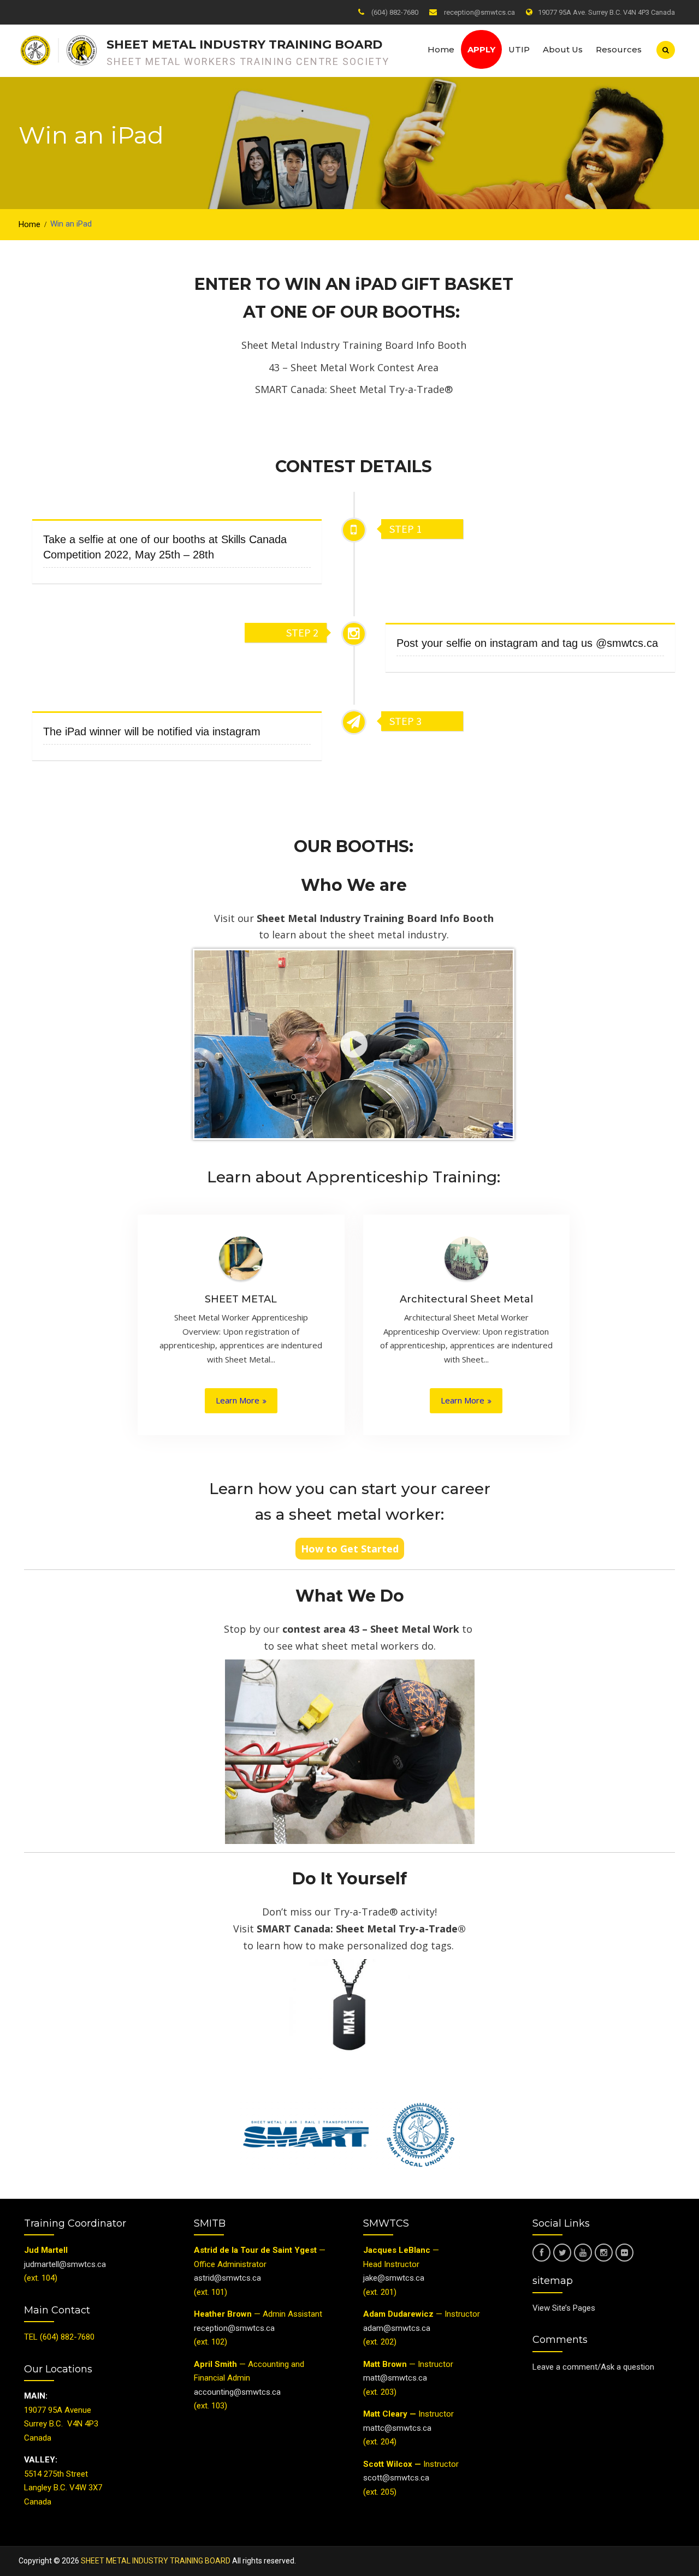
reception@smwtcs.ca (479, 12)
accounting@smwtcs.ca (237, 2392)
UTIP (519, 49)
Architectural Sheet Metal (466, 1299)
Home (441, 49)
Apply (481, 49)
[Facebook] (541, 2253)
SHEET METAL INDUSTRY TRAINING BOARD (244, 44)
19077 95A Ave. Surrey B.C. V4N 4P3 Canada (606, 12)
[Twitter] (562, 2253)
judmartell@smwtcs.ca (65, 2264)
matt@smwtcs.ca (395, 2378)
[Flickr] (624, 2253)
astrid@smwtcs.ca (227, 2278)
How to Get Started (350, 1549)
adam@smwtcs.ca (398, 2328)
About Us (563, 49)
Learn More (238, 1400)
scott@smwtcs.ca (396, 2478)
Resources (619, 49)
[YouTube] (583, 2253)
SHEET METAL (241, 1299)
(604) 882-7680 (395, 12)
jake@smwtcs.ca (394, 2278)
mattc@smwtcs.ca (397, 2428)
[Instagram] (604, 2253)
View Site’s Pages (564, 2308)
